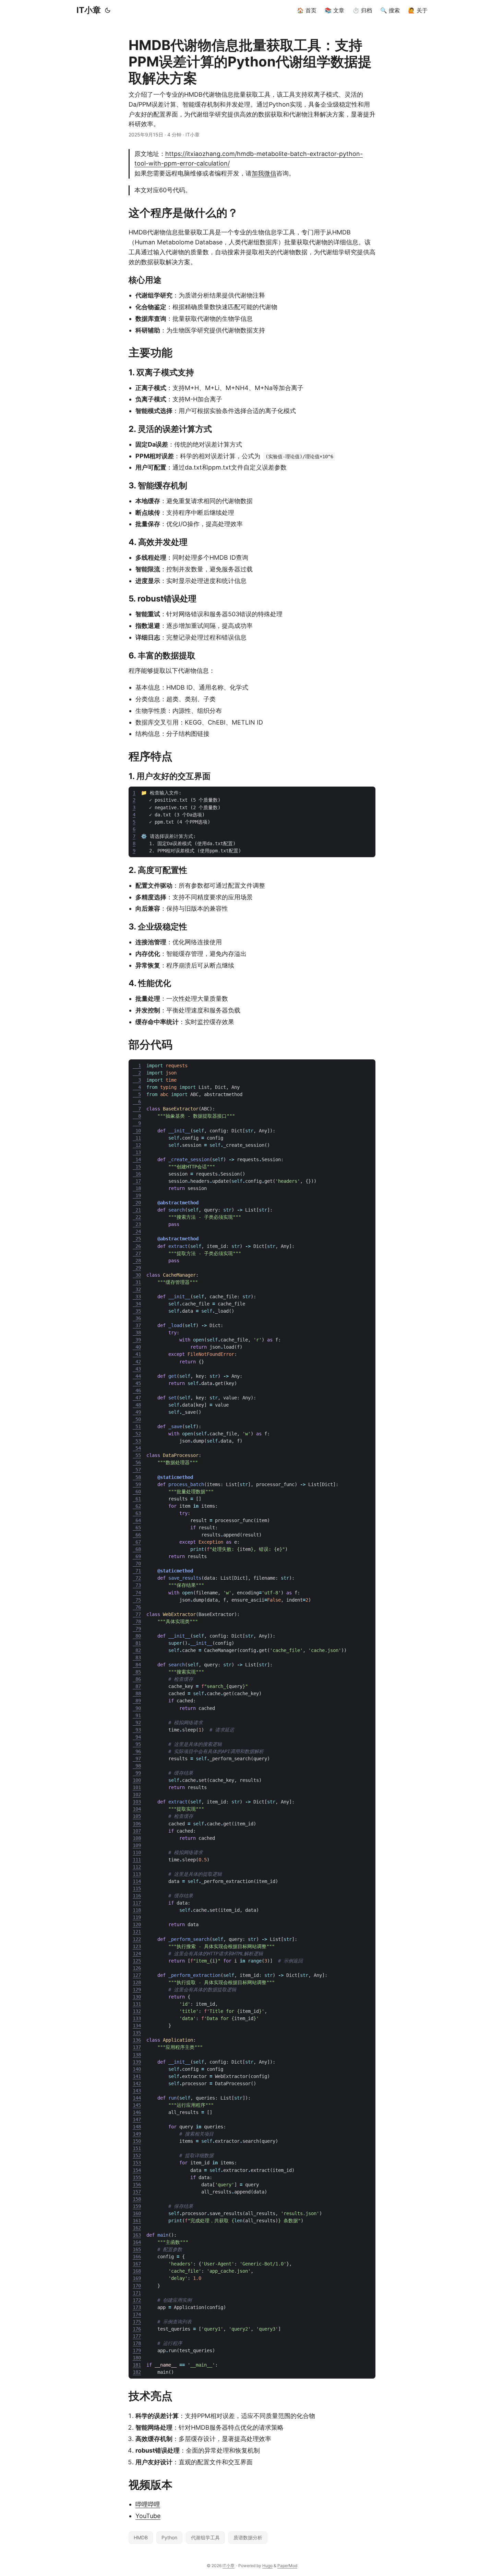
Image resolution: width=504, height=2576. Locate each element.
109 (137, 1845)
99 (137, 1773)
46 (137, 1390)
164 (137, 2242)
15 (137, 1167)
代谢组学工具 (205, 2537)
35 (137, 1311)
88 (137, 1693)
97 (137, 1759)
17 (137, 1181)
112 (137, 1867)
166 (137, 2257)
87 (137, 1686)
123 (137, 1946)
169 (137, 2278)
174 (137, 2314)
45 (137, 1383)
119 (137, 1917)
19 (137, 1195)
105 (137, 1816)
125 (137, 1961)
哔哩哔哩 (148, 2504)
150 (137, 2141)
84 (137, 1665)
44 (137, 1376)
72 (137, 1578)
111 (137, 1860)
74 (137, 1593)
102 (137, 1795)
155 (137, 2177)
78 (137, 1621)
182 (137, 2372)
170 (137, 2286)
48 (137, 1405)
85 (137, 1672)
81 (137, 1643)
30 (137, 1275)
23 (137, 1224)
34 (137, 1304)
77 (137, 1614)
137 (137, 2047)
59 (137, 1484)
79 (137, 1629)
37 (137, 1325)
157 (137, 2192)
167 (137, 2264)
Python (169, 2537)
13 (137, 1152)
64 (137, 1520)
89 (137, 1701)
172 (137, 2300)
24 (137, 1231)
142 (137, 2083)
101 (137, 1787)
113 (137, 1874)
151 (137, 2148)
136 (137, 2040)
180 (137, 2358)
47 (137, 1398)
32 (137, 1289)
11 (137, 1138)
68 (137, 1549)
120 (137, 1924)
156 (137, 2185)
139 (137, 2062)
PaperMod (287, 2566)
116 (137, 1896)
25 (137, 1239)
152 (137, 2155)
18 (137, 1188)
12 (137, 1145)
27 (137, 1253)
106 (137, 1824)
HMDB (141, 2537)
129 (137, 1990)
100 (137, 1780)
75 (137, 1600)
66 (137, 1535)
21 (137, 1210)
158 (137, 2199)
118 (137, 1910)
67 (137, 1542)
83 (137, 1657)
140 (137, 2069)
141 (137, 2076)
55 (137, 1455)
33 (137, 1297)
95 (137, 1744)
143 (137, 2091)
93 (137, 1730)
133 (137, 2018)
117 (137, 1903)
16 (137, 1174)
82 (137, 1650)
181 (137, 2365)
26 (137, 1246)
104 (137, 1809)
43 (137, 1369)
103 (137, 1802)
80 (137, 1636)
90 (137, 1708)
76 (137, 1607)
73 (137, 1585)
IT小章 (89, 10)
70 (137, 1564)
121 (137, 1932)
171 (137, 2293)
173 (137, 2307)
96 (137, 1751)
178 (137, 2343)
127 (137, 1975)
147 (137, 2119)
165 (137, 2249)
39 (137, 1340)
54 (137, 1448)
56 (137, 1462)
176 (137, 2329)
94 (137, 1737)
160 (137, 2213)
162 (137, 2228)
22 (137, 1217)
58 (137, 1477)
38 (137, 1333)
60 (137, 1492)
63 (137, 1513)
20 (137, 1203)
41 (137, 1354)
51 (137, 1426)
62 (137, 1506)
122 (137, 1939)
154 (137, 2170)
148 (137, 2127)
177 (137, 2336)
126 (137, 1968)
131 (137, 2004)
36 (137, 1318)
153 (137, 2163)
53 (137, 1441)
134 (137, 2026)
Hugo (267, 2566)
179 (137, 2350)
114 (137, 1881)
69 (137, 1556)
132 (137, 2011)
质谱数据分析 (248, 2537)
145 (137, 2105)
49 (137, 1412)
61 (137, 1499)
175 (137, 2322)
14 (137, 1159)
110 (137, 1852)
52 (137, 1434)
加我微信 (264, 173)
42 (137, 1362)
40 (137, 1347)
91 (137, 1715)
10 (137, 1131)
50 (137, 1419)
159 (137, 2206)
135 (137, 2033)
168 (137, 2271)
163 (137, 2235)
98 (137, 1766)
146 (137, 2112)
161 (137, 2221)
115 (137, 1888)
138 (137, 2055)
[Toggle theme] (108, 10)
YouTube (148, 2516)
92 (137, 1723)
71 (137, 1571)
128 (137, 1982)
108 (137, 1838)
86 (137, 1679)
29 (137, 1268)
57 (137, 1470)
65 (137, 1528)
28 (137, 1261)
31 (137, 1282)
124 (137, 1954)
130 (137, 1997)
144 (137, 2098)
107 (137, 1831)
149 (137, 2134)
